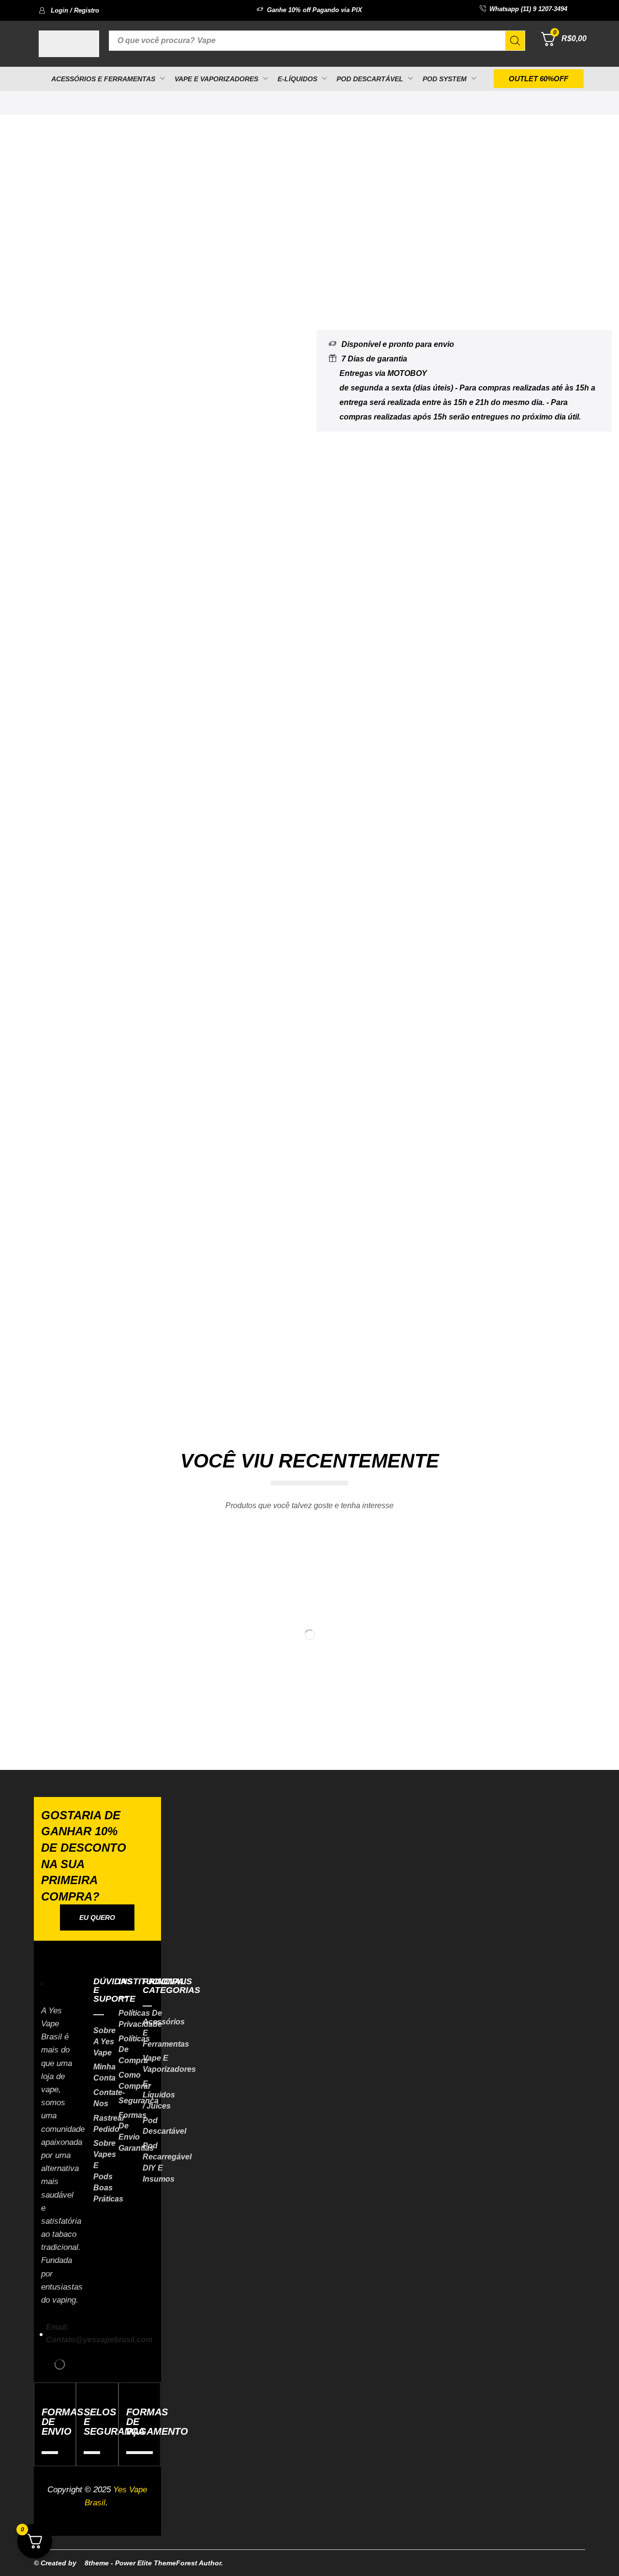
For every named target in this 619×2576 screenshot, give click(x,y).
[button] (69, 10)
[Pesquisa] (515, 41)
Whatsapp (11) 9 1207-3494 (528, 9)
